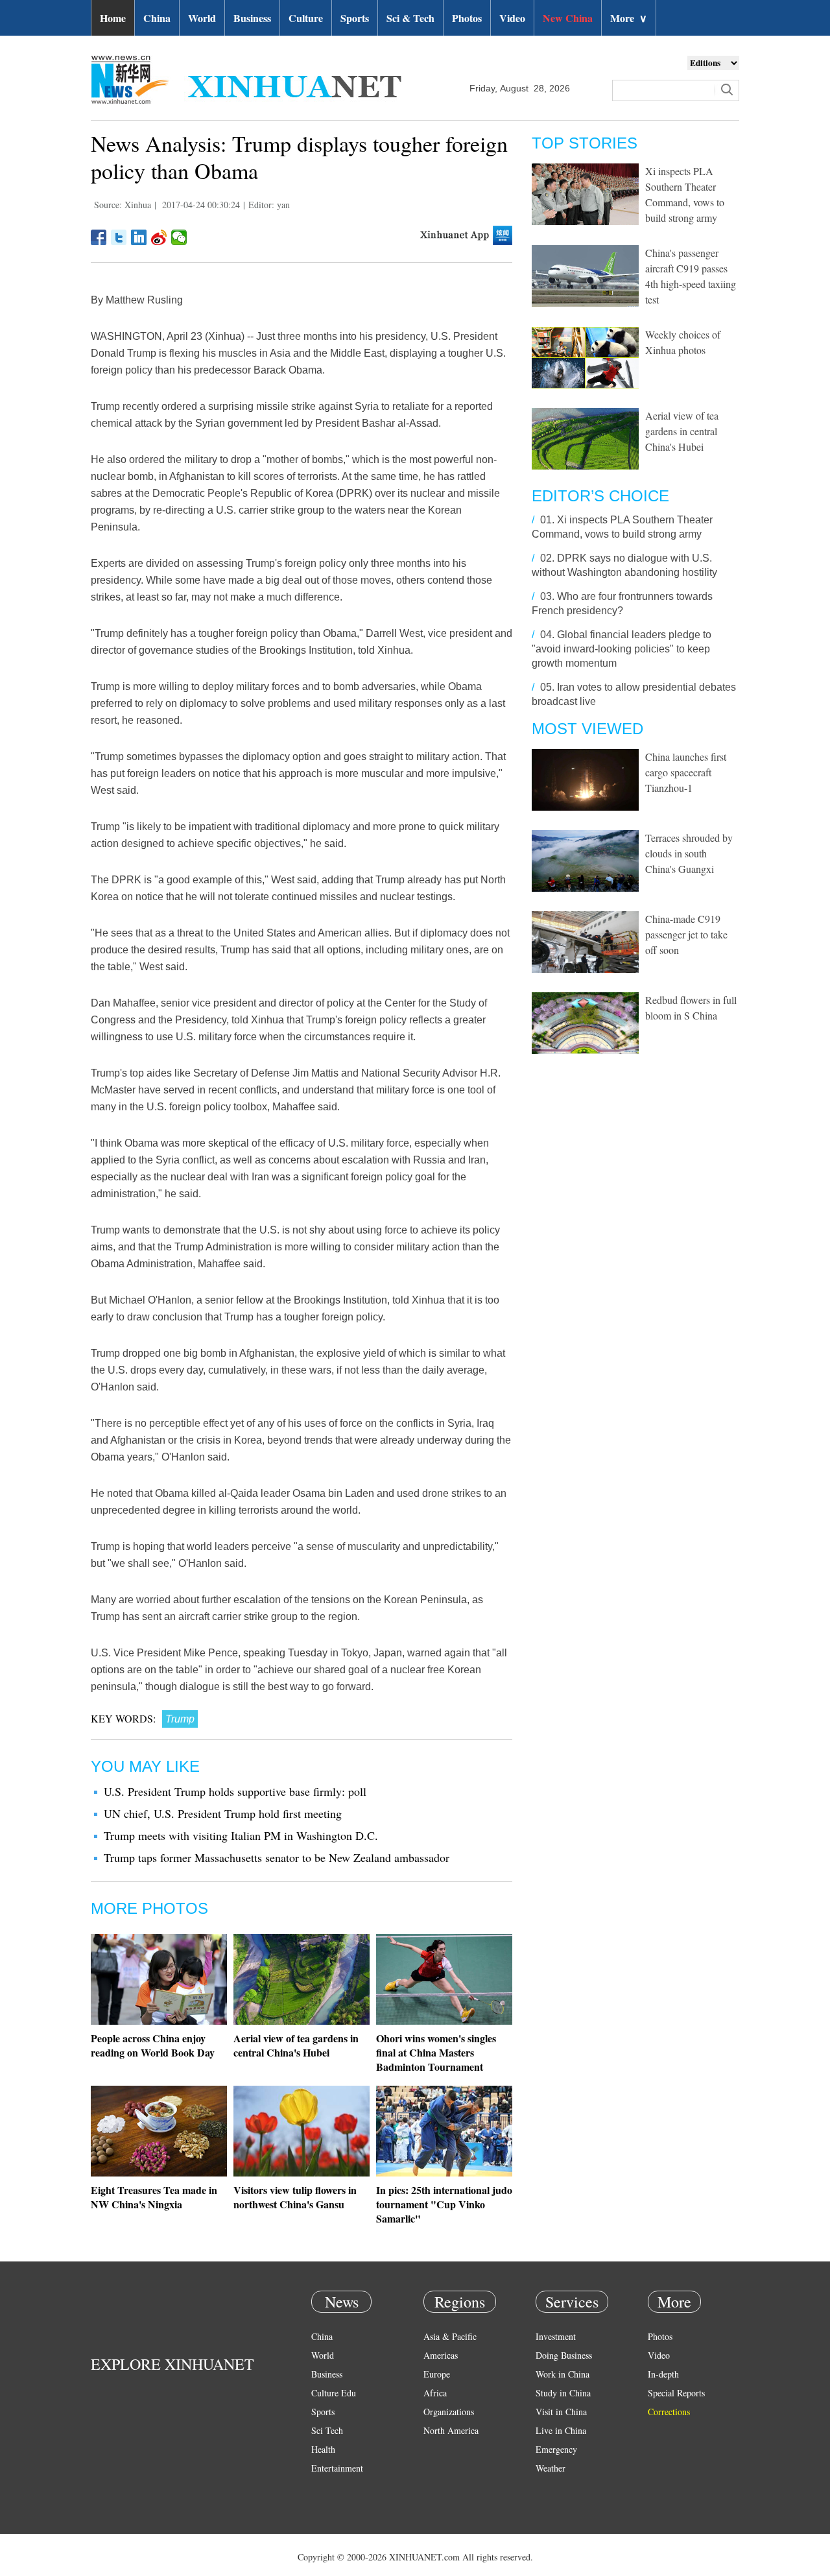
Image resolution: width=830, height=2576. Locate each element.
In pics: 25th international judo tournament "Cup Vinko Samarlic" (444, 2204)
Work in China (563, 2374)
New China (568, 18)
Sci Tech (327, 2430)
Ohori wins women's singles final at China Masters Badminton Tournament (436, 2052)
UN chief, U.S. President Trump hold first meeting (223, 1813)
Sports (355, 18)
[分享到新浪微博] (159, 237)
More (629, 18)
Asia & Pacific (450, 2336)
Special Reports (676, 2393)
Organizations (449, 2412)
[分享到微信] (179, 237)
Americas (441, 2355)
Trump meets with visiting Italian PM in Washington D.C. (241, 1835)
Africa (435, 2393)
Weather (551, 2468)
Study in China (563, 2393)
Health (323, 2449)
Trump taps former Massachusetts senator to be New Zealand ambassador (277, 1857)
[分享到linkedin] (139, 237)
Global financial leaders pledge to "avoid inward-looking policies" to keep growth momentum (622, 649)
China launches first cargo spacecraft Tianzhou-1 (686, 772)
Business (252, 18)
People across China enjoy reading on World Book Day (153, 2045)
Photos (467, 18)
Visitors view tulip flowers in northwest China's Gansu (295, 2197)
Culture (306, 18)
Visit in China (561, 2412)
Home (113, 18)
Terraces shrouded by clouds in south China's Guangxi (689, 853)
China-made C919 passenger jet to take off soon (686, 934)
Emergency (556, 2449)
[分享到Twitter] (119, 237)
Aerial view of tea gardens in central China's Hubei (296, 2045)
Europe (437, 2374)
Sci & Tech (410, 18)
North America (451, 2430)
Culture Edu (334, 2393)
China (157, 18)
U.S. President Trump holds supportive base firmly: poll (235, 1791)
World (202, 18)
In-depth (663, 2374)
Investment (556, 2336)
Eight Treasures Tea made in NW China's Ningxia (154, 2197)
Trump (180, 1719)
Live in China (561, 2430)
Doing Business (564, 2355)
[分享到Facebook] (99, 237)
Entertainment (337, 2468)
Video (512, 18)
